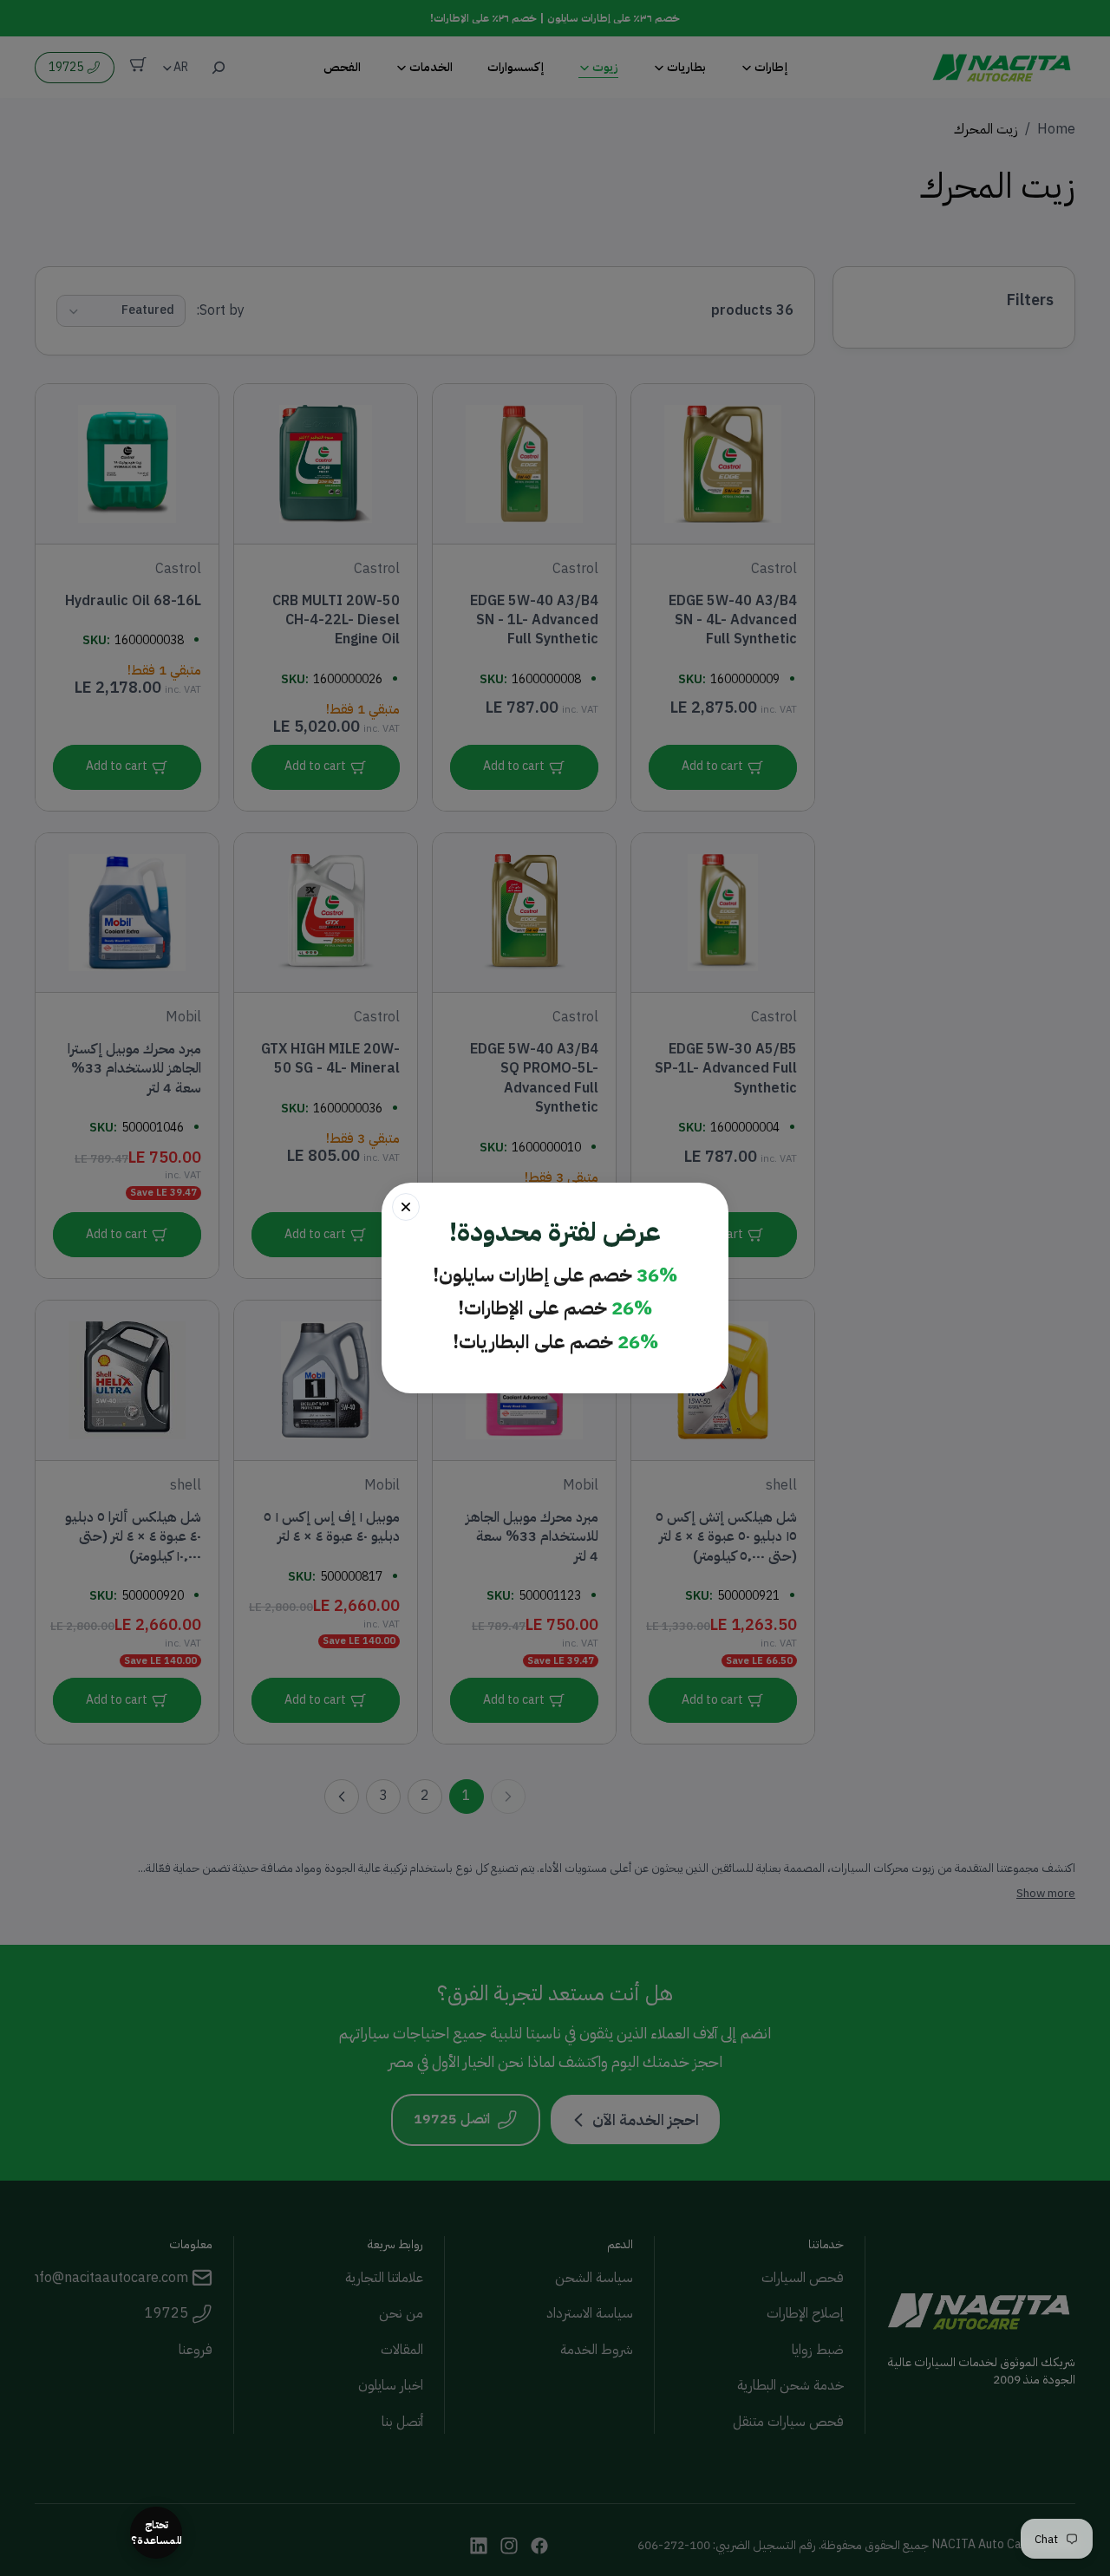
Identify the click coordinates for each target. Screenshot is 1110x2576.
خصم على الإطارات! (555, 1309)
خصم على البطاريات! (555, 1343)
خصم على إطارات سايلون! (555, 1276)
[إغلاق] (406, 1207)
